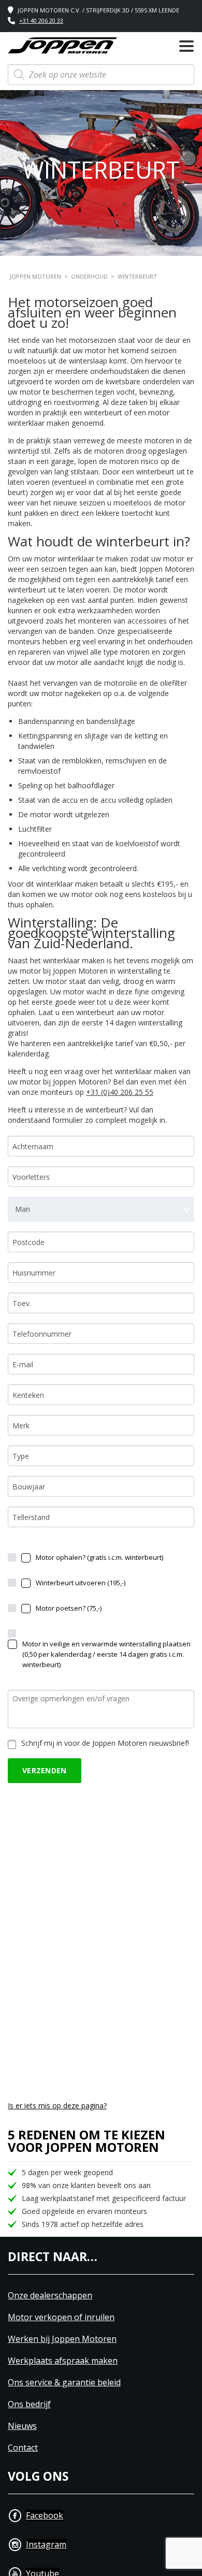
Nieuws (22, 2426)
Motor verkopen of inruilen (61, 2317)
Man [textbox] (23, 1209)
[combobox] (101, 1209)
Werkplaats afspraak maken (63, 2361)
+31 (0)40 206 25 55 (120, 1092)
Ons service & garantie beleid (64, 2383)
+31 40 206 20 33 (41, 20)
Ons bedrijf (29, 2404)
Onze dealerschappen (50, 2296)
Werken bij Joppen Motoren (62, 2339)
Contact (23, 2448)
